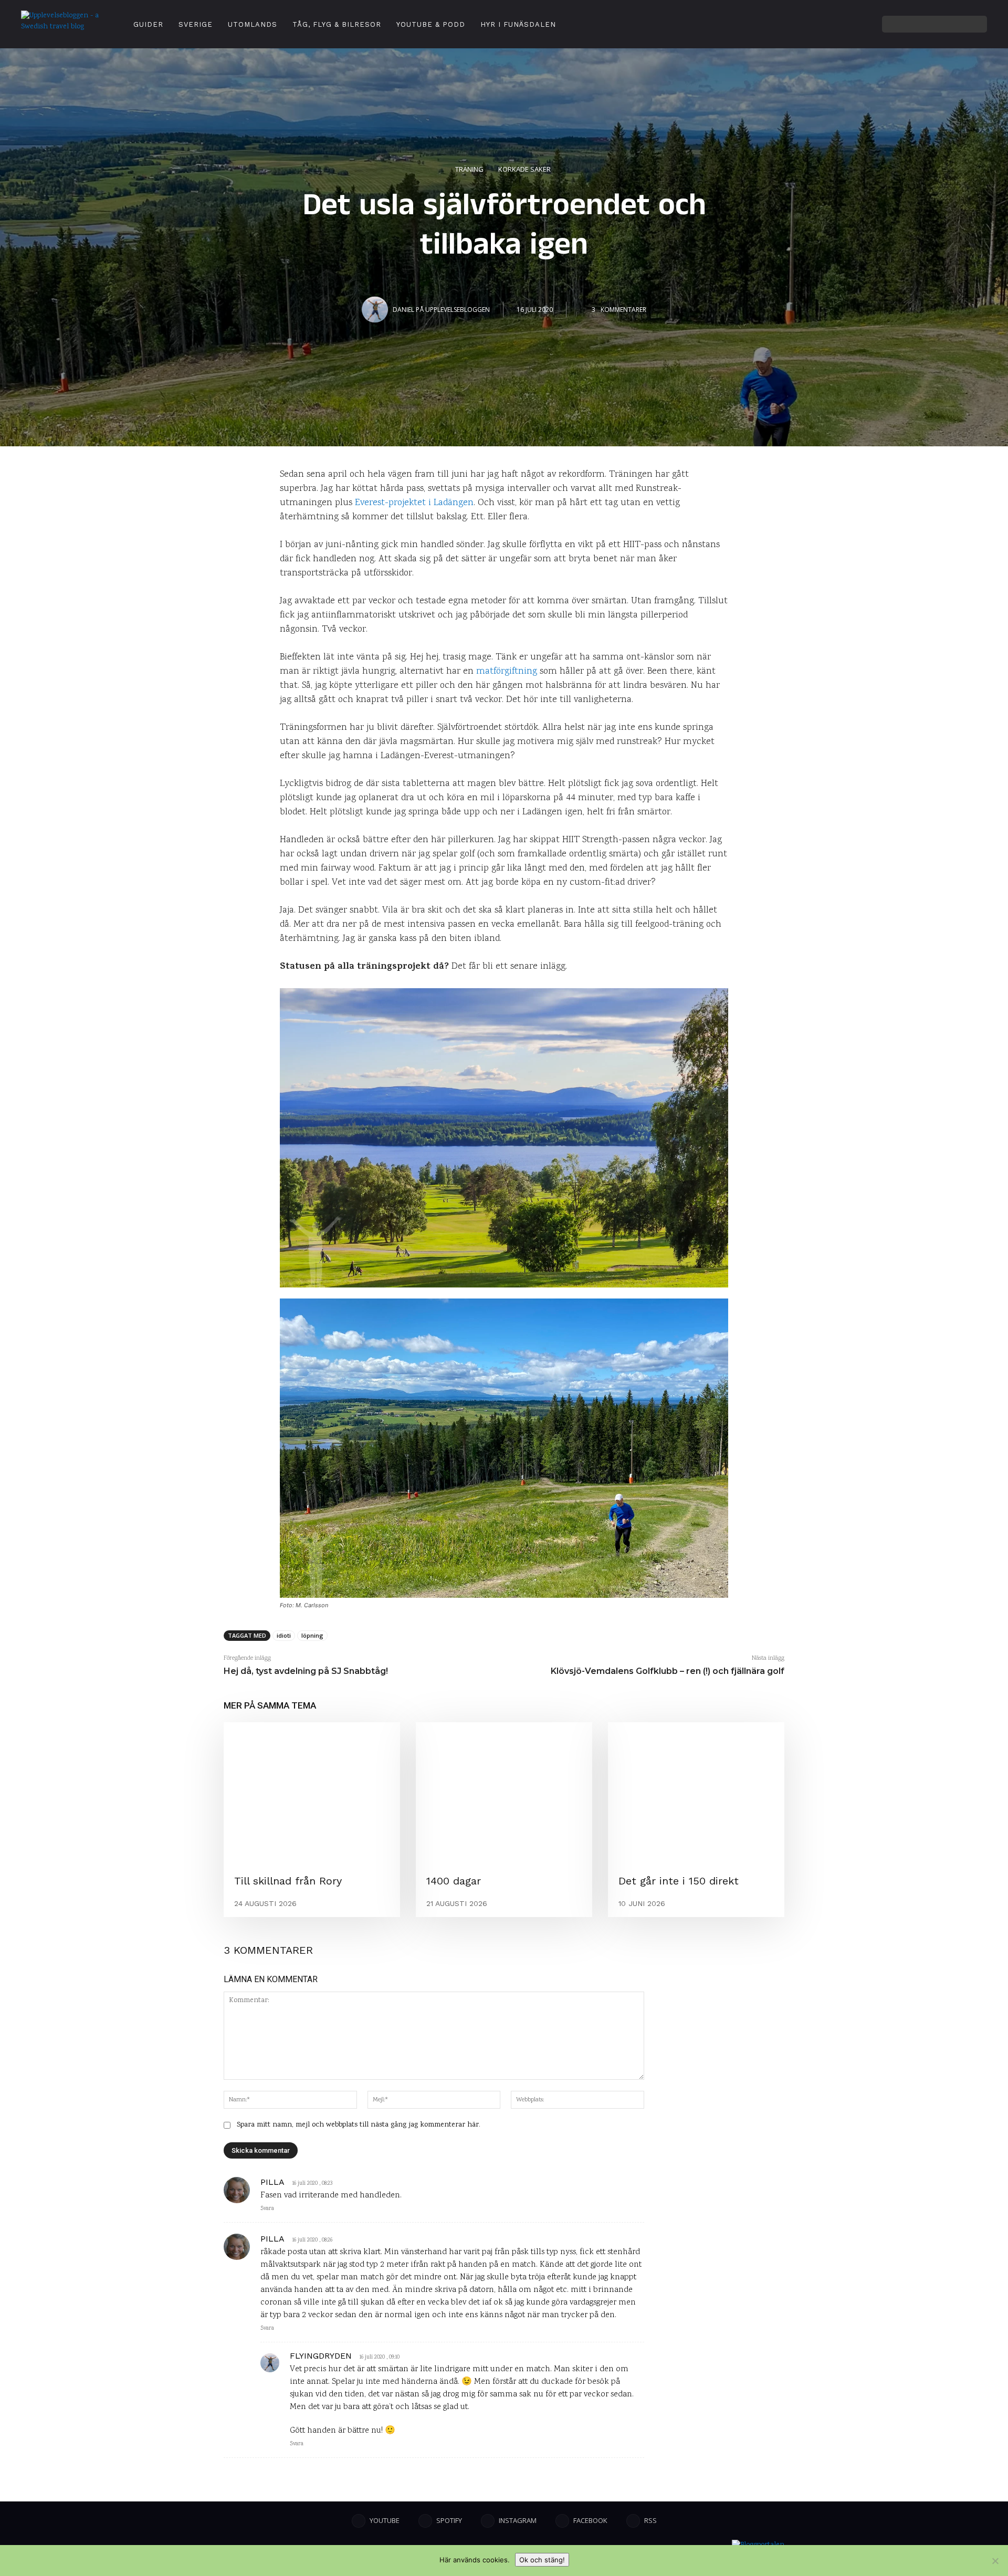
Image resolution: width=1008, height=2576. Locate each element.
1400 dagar (454, 1881)
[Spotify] (827, 24)
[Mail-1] (871, 24)
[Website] (856, 24)
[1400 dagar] (504, 1793)
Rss (650, 2520)
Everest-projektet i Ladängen (414, 503)
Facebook (590, 2520)
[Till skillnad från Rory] (312, 1793)
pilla (272, 2182)
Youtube (385, 2520)
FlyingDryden (321, 2356)
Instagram (518, 2520)
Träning (469, 169)
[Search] (976, 24)
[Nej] (995, 2561)
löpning (312, 1635)
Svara (267, 2209)
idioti (284, 1635)
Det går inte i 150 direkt (679, 1881)
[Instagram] (813, 24)
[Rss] (633, 2521)
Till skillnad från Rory (288, 1881)
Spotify (449, 2520)
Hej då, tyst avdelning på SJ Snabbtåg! (306, 1671)
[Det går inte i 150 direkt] (696, 1793)
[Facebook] (842, 24)
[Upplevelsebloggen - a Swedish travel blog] (63, 24)
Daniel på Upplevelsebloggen (441, 310)
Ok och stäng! (542, 2560)
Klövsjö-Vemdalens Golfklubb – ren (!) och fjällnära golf (668, 1671)
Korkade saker (524, 169)
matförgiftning (507, 672)
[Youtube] (799, 24)
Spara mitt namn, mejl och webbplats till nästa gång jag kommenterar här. (359, 2125)
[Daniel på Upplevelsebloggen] (376, 310)
